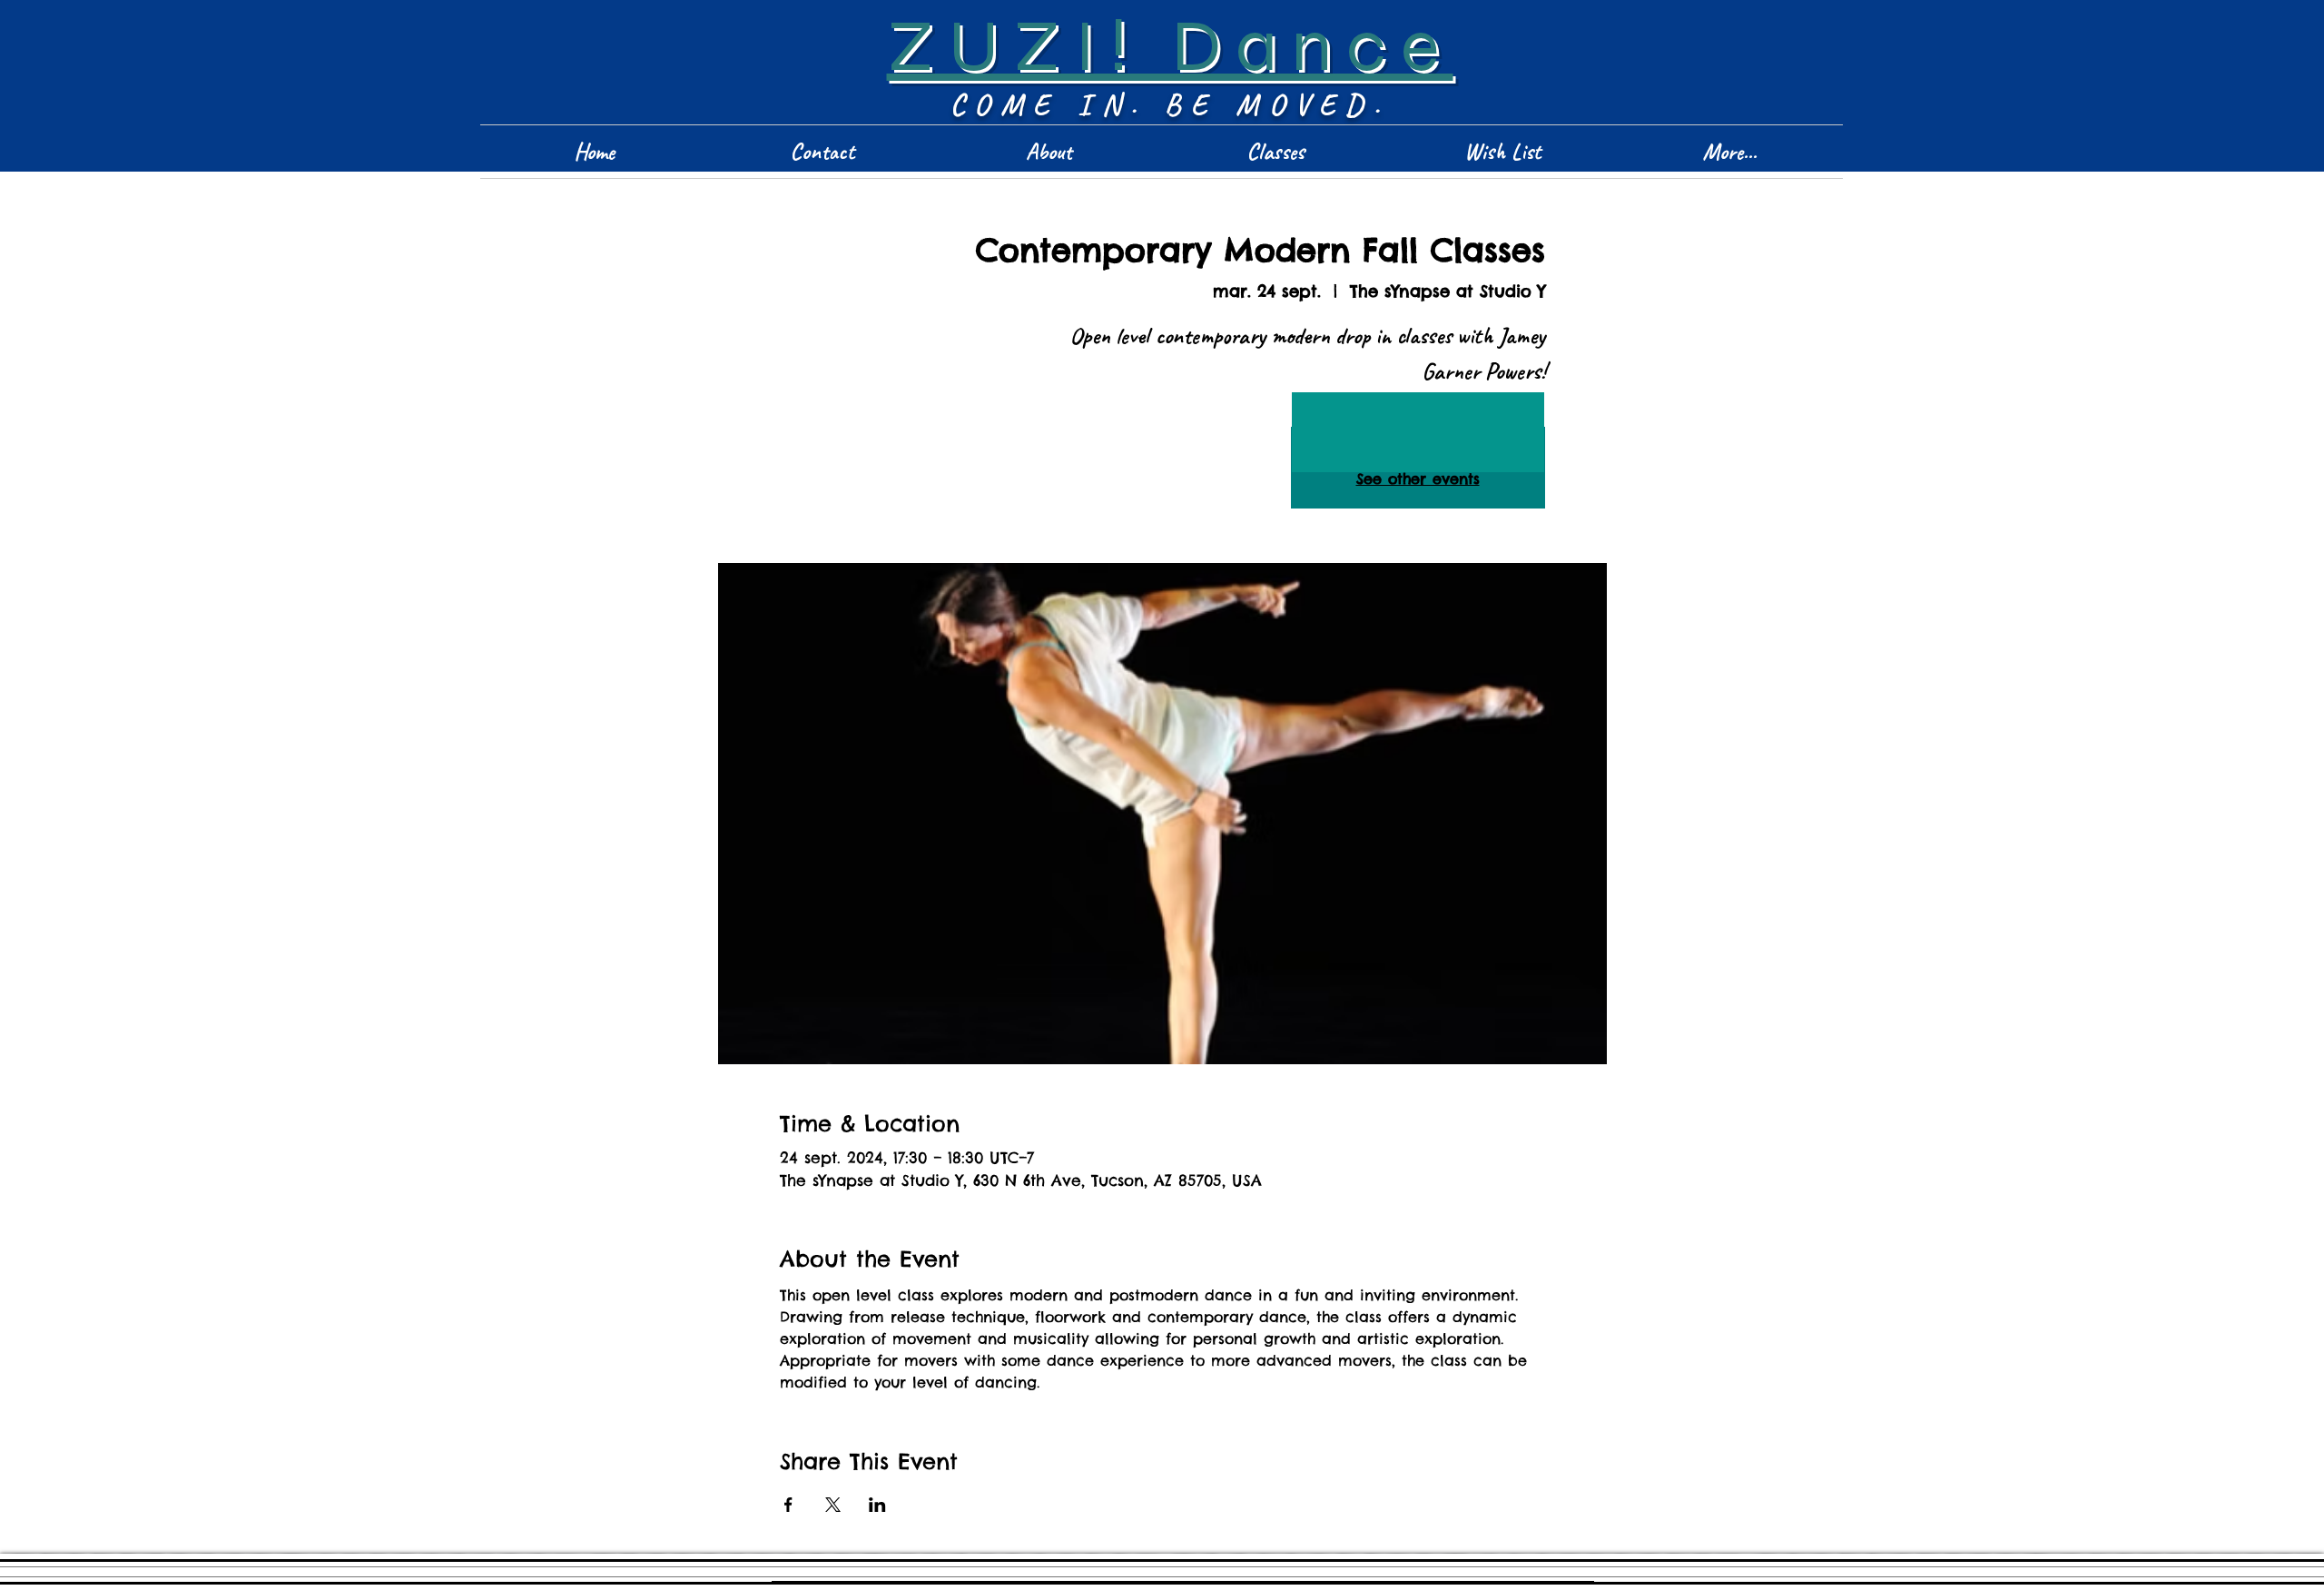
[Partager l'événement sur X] (833, 1505)
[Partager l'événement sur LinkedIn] (877, 1505)
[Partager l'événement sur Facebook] (788, 1505)
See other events (1418, 479)
